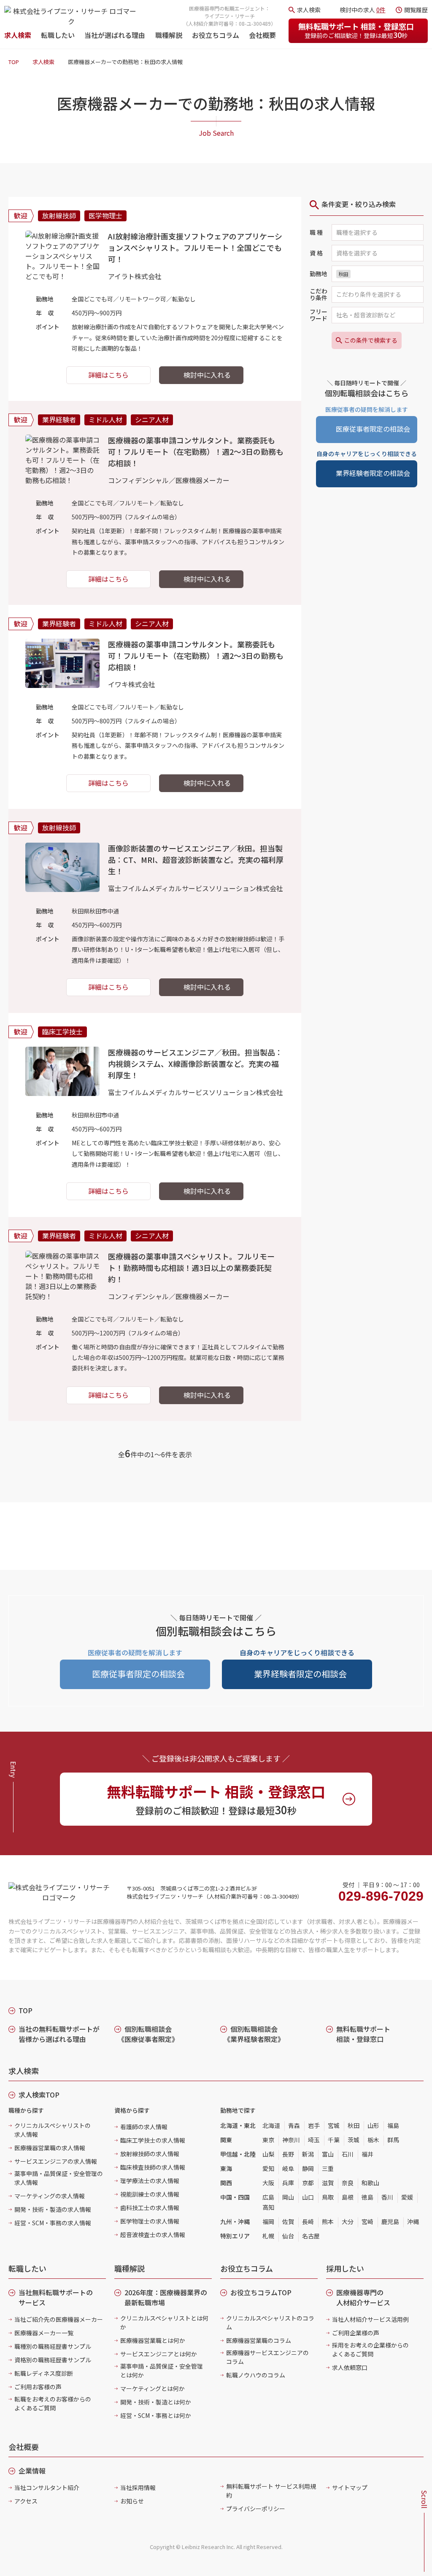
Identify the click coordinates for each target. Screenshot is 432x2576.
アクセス (26, 2501)
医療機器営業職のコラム (259, 2340)
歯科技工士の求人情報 (150, 2208)
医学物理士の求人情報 (150, 2221)
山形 (373, 2125)
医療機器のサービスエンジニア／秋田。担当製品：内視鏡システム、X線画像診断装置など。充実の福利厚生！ (195, 1064)
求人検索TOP (39, 2095)
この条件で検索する (371, 340)
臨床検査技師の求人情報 (153, 2167)
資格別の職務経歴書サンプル (53, 2360)
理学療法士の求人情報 (150, 2181)
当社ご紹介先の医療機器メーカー (59, 2319)
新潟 (308, 2154)
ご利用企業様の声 (356, 2333)
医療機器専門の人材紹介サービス (363, 2297)
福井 (367, 2154)
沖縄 (413, 2221)
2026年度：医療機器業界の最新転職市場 (166, 2297)
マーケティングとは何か (153, 2388)
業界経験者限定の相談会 (373, 473)
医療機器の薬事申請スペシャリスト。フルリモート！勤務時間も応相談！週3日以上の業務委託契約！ (191, 1268)
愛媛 (407, 2197)
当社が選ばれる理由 (115, 35)
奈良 (348, 2183)
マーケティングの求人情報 (50, 2196)
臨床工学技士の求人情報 (153, 2140)
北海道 (271, 2125)
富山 (328, 2154)
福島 (393, 2125)
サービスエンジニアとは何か (159, 2354)
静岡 (308, 2168)
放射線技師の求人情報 (150, 2154)
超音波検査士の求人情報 (153, 2235)
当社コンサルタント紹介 (47, 2487)
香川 (387, 2197)
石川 (348, 2154)
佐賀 (288, 2221)
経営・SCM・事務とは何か (156, 2415)
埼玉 (314, 2140)
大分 (348, 2221)
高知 (268, 2207)
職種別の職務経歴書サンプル (53, 2346)
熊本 (328, 2221)
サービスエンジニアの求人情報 (56, 2161)
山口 (308, 2197)
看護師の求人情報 (144, 2127)
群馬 (393, 2140)
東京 (268, 2140)
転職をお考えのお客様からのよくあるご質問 (53, 2403)
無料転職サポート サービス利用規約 (271, 2491)
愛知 (268, 2168)
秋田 (354, 2125)
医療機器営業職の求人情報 (50, 2148)
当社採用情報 (138, 2487)
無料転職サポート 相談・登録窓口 (356, 30)
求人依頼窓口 (350, 2367)
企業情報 (32, 2471)
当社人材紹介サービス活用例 (370, 2319)
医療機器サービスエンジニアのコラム (267, 2357)
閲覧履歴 (416, 10)
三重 (328, 2168)
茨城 (354, 2140)
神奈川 (291, 2140)
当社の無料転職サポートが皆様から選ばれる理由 (59, 2034)
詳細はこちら (108, 375)
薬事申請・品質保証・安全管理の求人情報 (59, 2178)
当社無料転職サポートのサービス (56, 2297)
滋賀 (328, 2183)
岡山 (288, 2197)
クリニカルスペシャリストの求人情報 (53, 2130)
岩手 (314, 2125)
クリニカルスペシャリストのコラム (270, 2322)
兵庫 (288, 2183)
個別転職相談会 (148, 2034)
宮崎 (367, 2221)
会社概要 (262, 35)
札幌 (268, 2236)
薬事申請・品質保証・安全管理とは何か (162, 2371)
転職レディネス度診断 (44, 2373)
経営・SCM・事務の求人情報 (53, 2223)
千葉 (334, 2140)
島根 (348, 2197)
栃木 (373, 2140)
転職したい (58, 35)
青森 (294, 2125)
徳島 (367, 2197)
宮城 (334, 2125)
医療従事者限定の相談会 (373, 429)
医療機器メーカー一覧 (44, 2333)
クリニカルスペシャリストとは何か (164, 2322)
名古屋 (311, 2236)
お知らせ (132, 2501)
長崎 (308, 2221)
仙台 (288, 2236)
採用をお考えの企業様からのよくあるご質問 (370, 2349)
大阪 (268, 2183)
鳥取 (328, 2197)
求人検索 (18, 35)
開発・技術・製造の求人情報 (53, 2209)
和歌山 (370, 2183)
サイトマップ (350, 2487)
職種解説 (169, 35)
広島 (268, 2197)
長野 (288, 2154)
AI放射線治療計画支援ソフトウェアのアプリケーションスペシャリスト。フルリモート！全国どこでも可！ (195, 247)
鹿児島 (390, 2221)
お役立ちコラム (216, 35)
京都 (308, 2183)
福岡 (268, 2221)
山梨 (268, 2154)
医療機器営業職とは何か (153, 2340)
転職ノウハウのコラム (256, 2375)
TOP (14, 62)
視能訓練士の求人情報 (150, 2194)
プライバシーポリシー (256, 2509)
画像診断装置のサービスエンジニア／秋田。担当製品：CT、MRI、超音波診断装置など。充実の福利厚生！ (196, 860)
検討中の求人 (363, 10)
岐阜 (288, 2168)
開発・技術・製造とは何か (156, 2402)
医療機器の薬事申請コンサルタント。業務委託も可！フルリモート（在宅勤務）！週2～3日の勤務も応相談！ (196, 451)
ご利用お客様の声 (38, 2387)
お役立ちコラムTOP (261, 2292)
